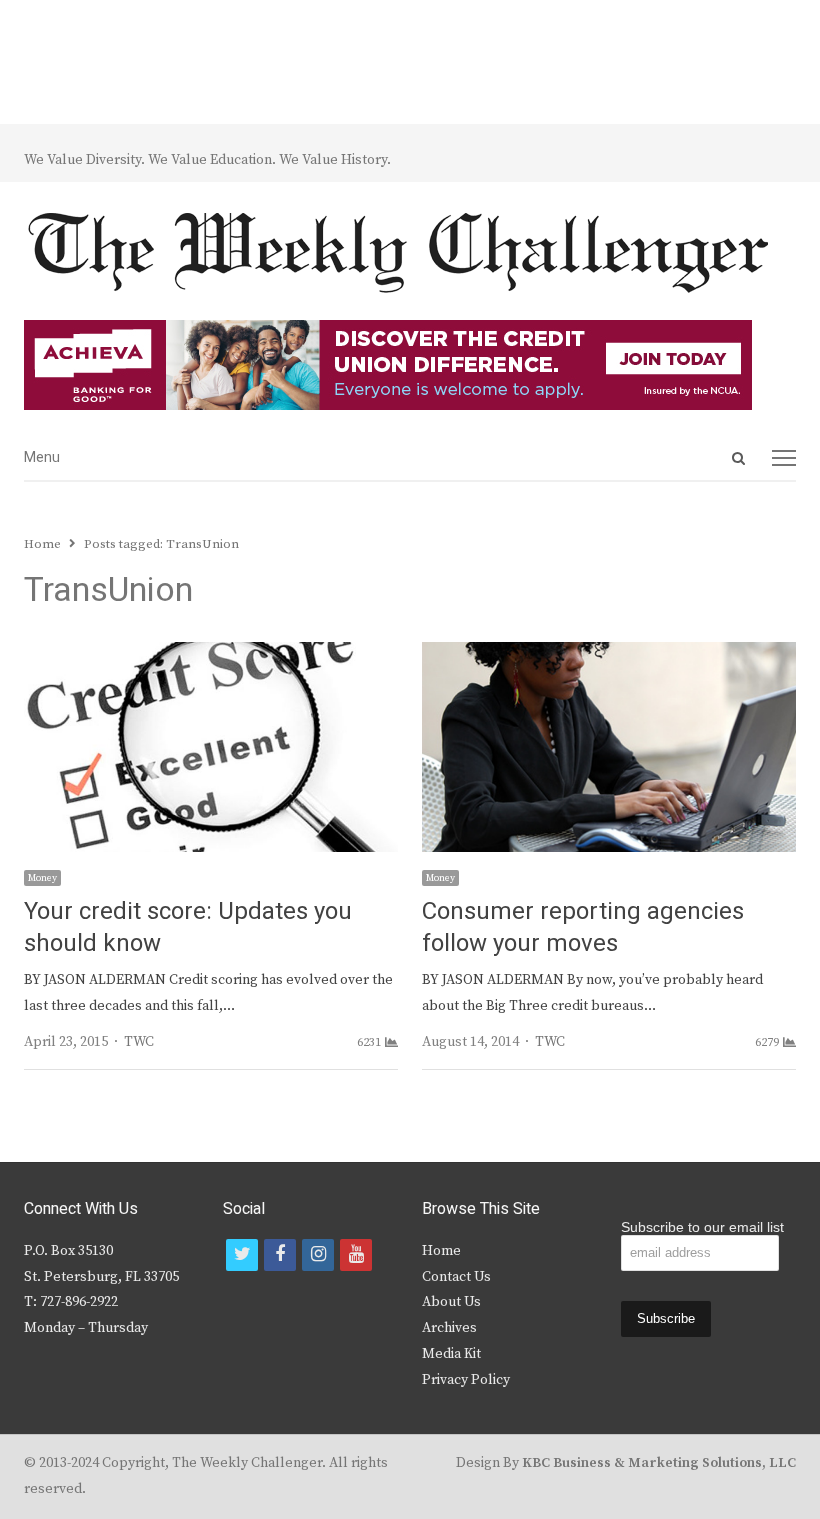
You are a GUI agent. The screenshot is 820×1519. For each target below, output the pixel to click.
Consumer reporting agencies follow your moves (583, 927)
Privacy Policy (466, 1380)
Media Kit (451, 1354)
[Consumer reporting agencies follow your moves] (609, 654)
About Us (451, 1302)
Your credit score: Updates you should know (188, 927)
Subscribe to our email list (702, 1227)
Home (441, 1251)
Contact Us (456, 1277)
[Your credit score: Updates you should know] (211, 654)
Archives (449, 1328)
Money (42, 878)
